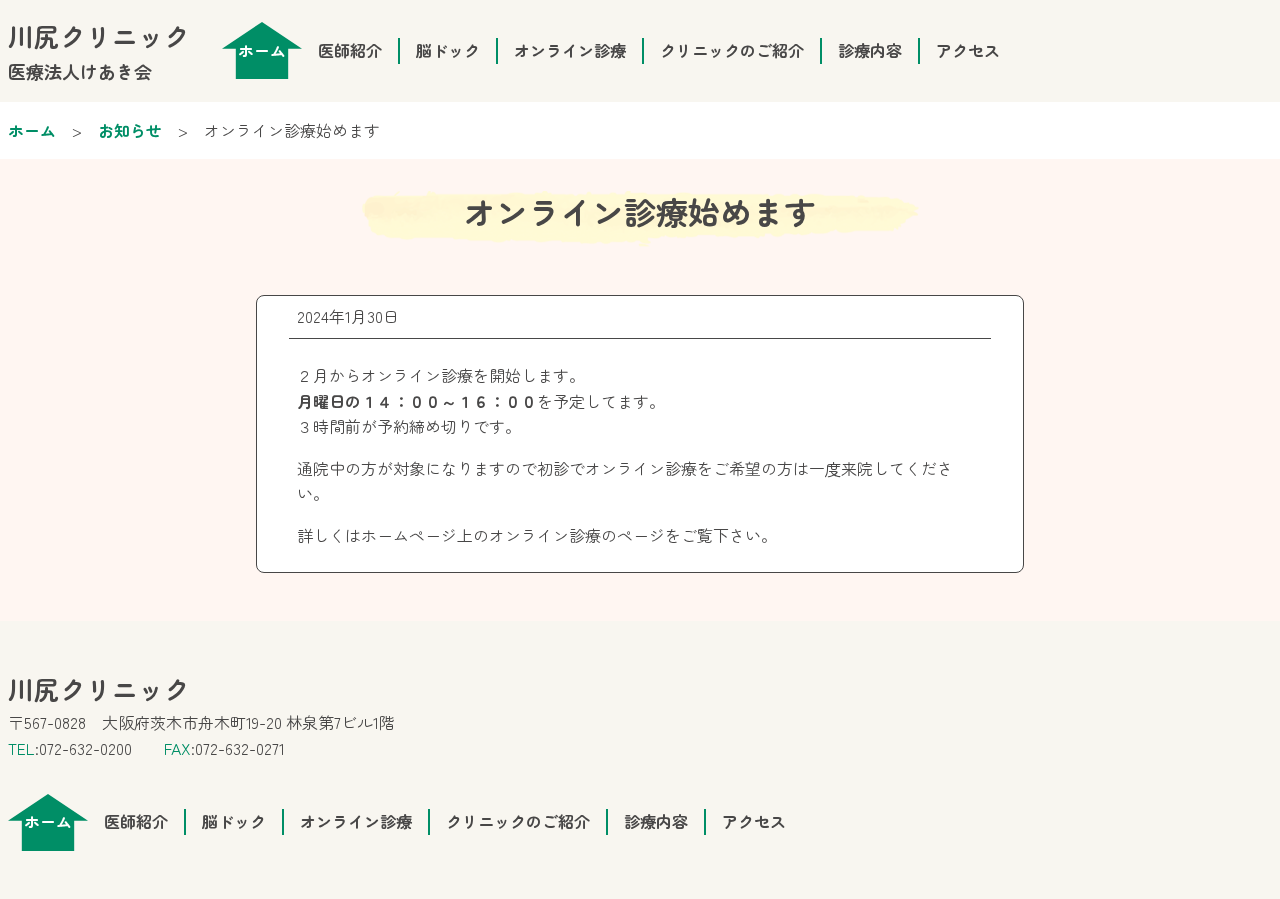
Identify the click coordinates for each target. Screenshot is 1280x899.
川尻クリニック (99, 50)
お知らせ (130, 130)
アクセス (968, 50)
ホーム (32, 130)
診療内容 (870, 50)
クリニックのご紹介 (732, 50)
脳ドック (448, 50)
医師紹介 (350, 50)
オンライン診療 (570, 50)
